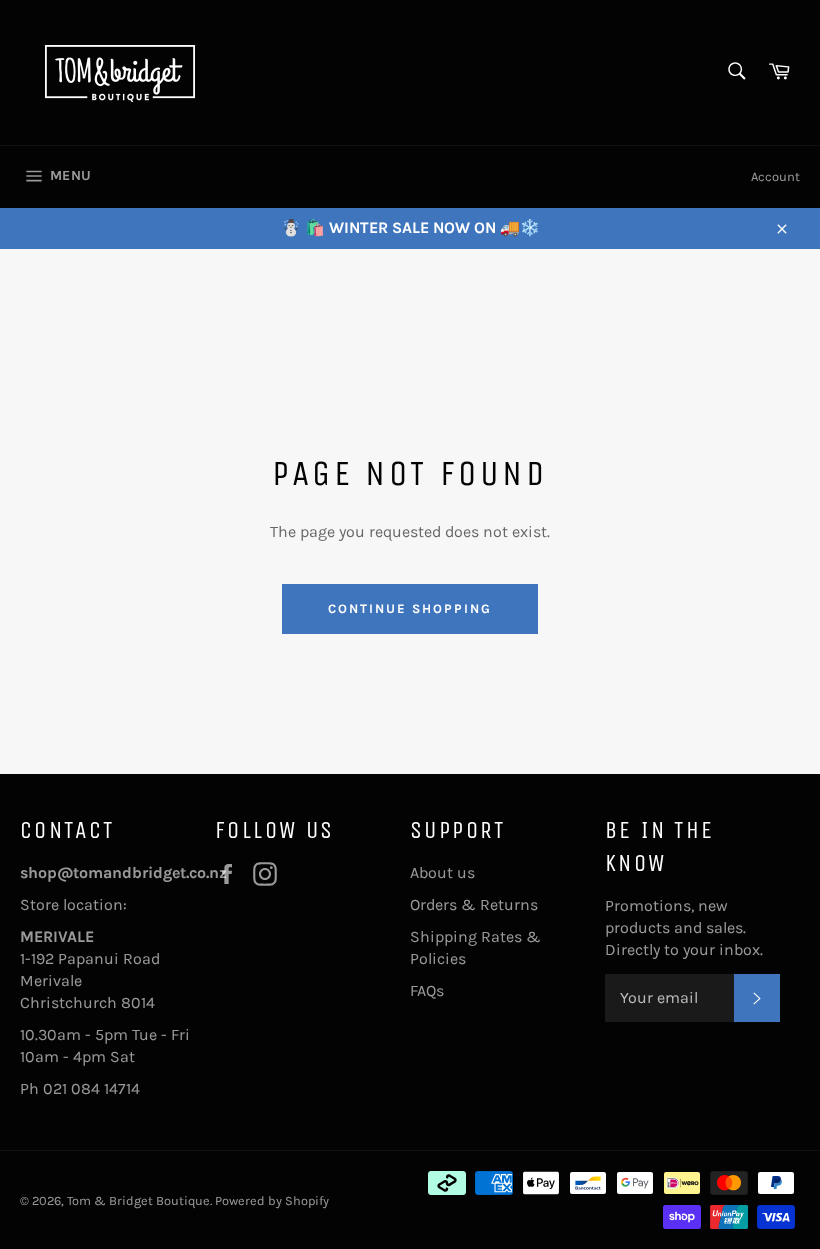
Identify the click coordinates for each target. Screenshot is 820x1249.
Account (775, 176)
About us (442, 872)
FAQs (427, 990)
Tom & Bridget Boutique (138, 1200)
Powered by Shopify (272, 1200)
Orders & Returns (474, 904)
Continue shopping (409, 608)
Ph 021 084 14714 (80, 1088)
